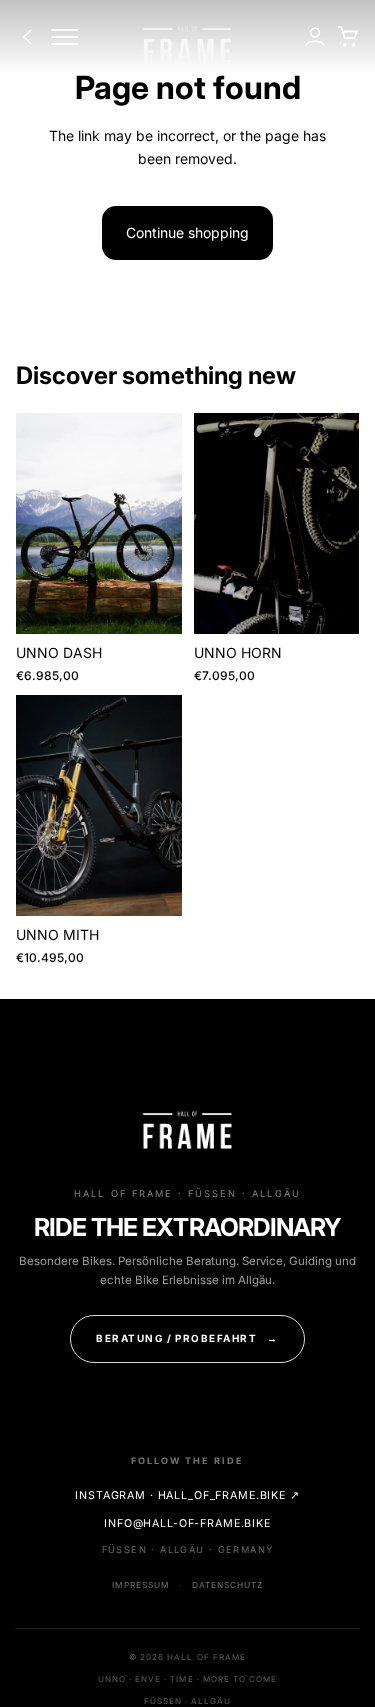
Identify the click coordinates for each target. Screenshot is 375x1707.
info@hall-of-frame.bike (187, 1523)
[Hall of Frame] (187, 46)
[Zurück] (28, 37)
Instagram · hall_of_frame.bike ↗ (187, 1495)
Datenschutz (227, 1585)
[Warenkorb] (347, 37)
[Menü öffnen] (64, 37)
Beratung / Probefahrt (187, 1338)
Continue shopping (187, 232)
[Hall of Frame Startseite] (187, 1131)
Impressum (141, 1585)
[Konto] (314, 37)
